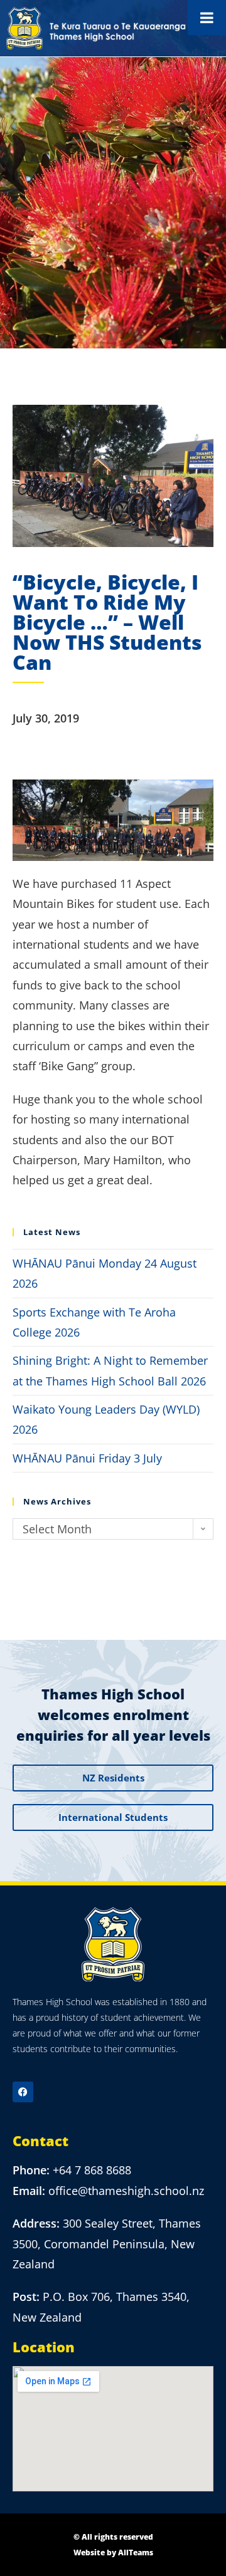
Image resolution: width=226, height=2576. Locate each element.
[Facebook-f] (23, 2092)
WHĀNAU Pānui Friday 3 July (87, 1458)
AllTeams (136, 2553)
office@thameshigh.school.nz (126, 2191)
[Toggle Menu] (207, 18)
